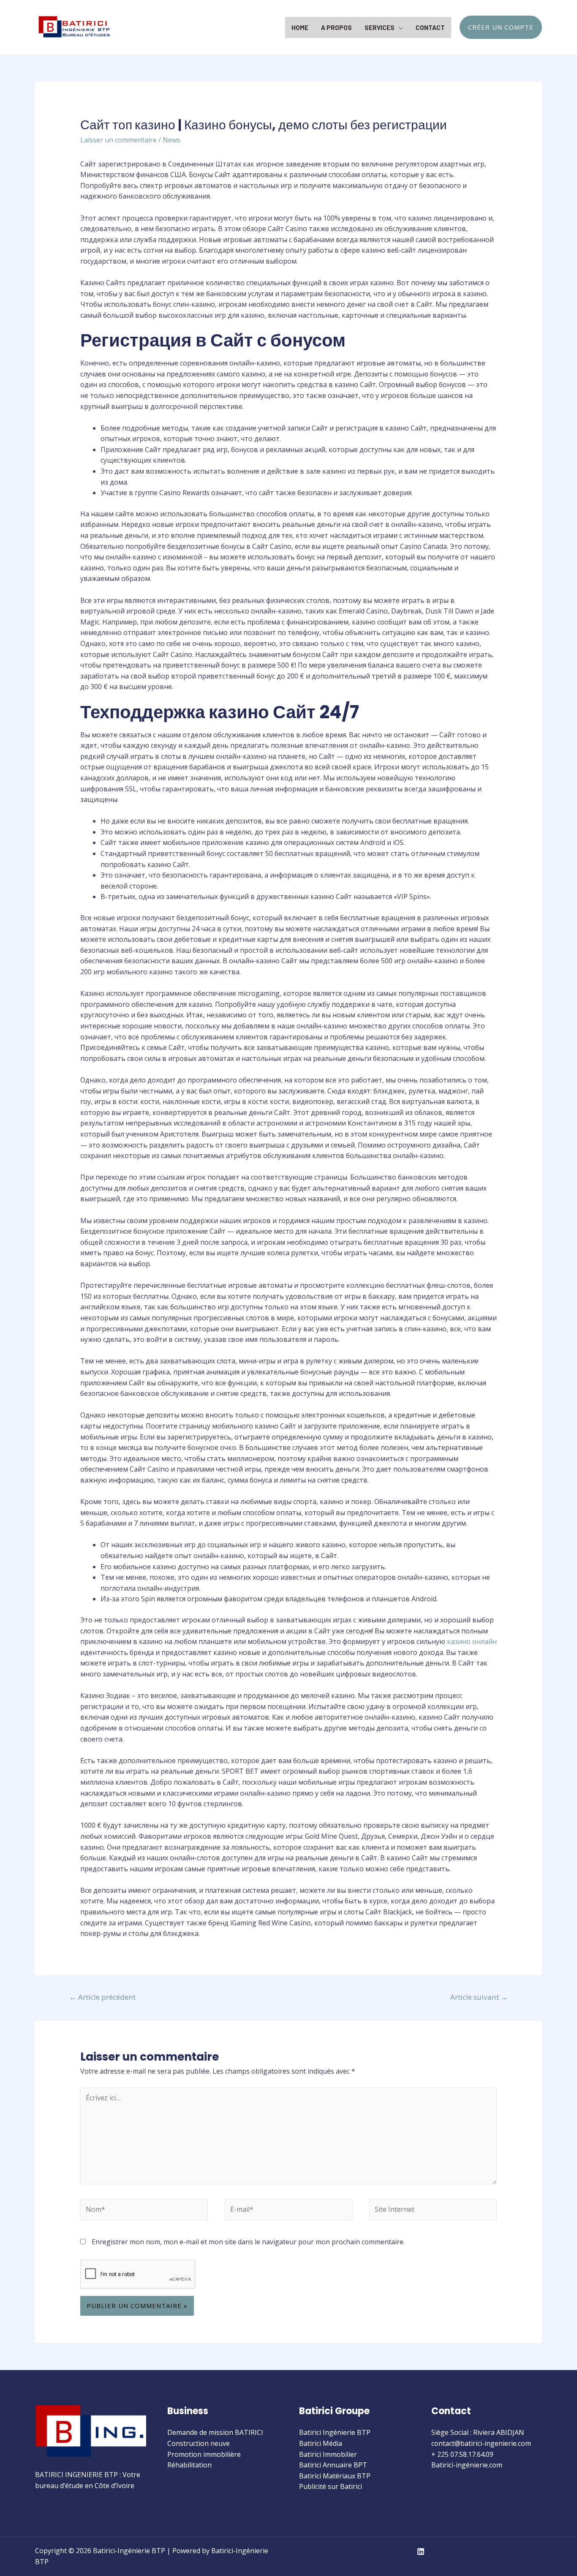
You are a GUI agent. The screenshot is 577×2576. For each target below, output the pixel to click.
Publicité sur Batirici (331, 2486)
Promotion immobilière (204, 2454)
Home (300, 27)
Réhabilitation (189, 2465)
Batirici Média (321, 2443)
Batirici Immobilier (328, 2454)
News (171, 140)
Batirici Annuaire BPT (333, 2465)
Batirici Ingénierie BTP (335, 2432)
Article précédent (102, 1997)
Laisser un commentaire (118, 140)
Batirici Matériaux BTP (335, 2476)
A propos (336, 27)
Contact (430, 27)
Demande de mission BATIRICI (215, 2432)
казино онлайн (472, 1641)
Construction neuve (199, 2443)
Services (380, 27)
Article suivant (479, 1997)
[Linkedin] (421, 2551)
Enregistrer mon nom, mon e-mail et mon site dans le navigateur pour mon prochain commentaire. (248, 2242)
